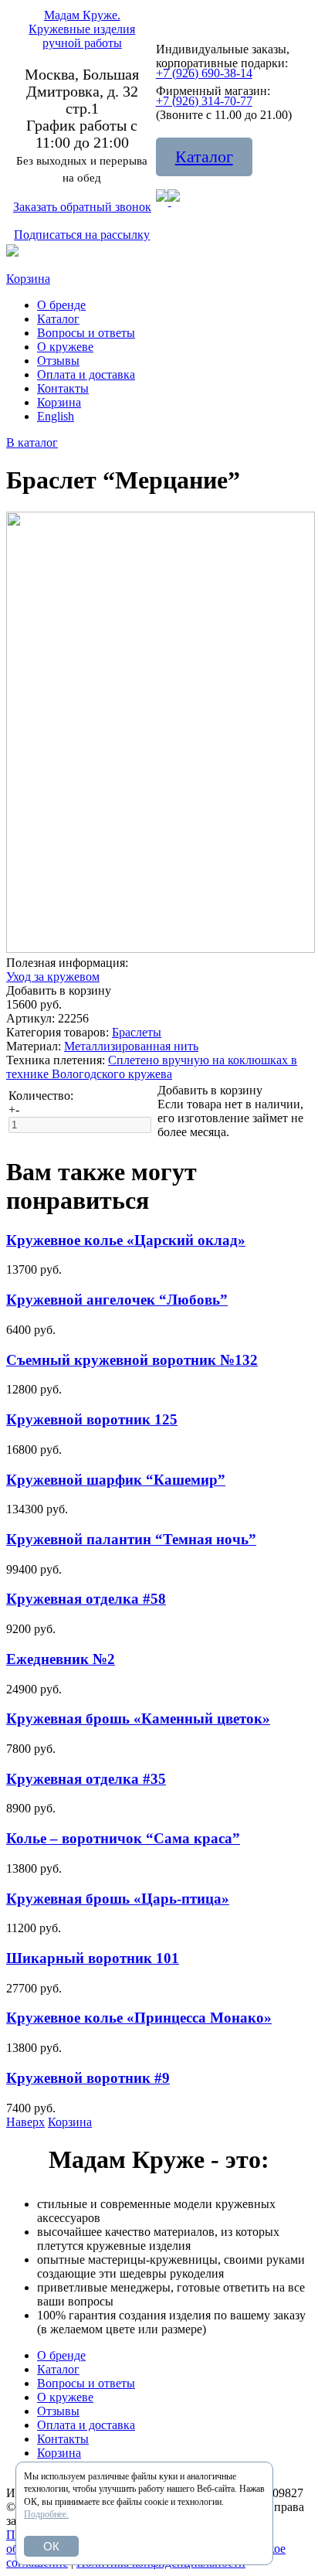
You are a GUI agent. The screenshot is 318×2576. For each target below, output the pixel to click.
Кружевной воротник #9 (88, 2078)
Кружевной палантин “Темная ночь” (131, 1539)
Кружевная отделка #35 (86, 1779)
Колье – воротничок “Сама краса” (123, 1838)
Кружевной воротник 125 (92, 1419)
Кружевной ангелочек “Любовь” (117, 1300)
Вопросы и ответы (86, 333)
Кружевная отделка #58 (86, 1599)
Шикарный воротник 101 (93, 1958)
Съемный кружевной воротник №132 (132, 1360)
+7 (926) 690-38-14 (204, 73)
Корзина (28, 279)
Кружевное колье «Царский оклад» (126, 1240)
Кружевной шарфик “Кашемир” (116, 1480)
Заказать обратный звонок (82, 207)
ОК (51, 2546)
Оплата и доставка (86, 374)
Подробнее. (46, 2514)
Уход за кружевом (53, 977)
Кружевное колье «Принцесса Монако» (139, 2018)
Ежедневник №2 (61, 1659)
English (56, 416)
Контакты (63, 388)
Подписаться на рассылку (82, 235)
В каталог (32, 442)
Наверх (25, 2122)
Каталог (204, 157)
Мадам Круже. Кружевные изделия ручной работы (82, 29)
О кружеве (65, 347)
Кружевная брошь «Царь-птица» (118, 1899)
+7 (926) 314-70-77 (204, 101)
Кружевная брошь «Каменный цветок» (138, 1718)
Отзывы (58, 361)
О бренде (61, 305)
